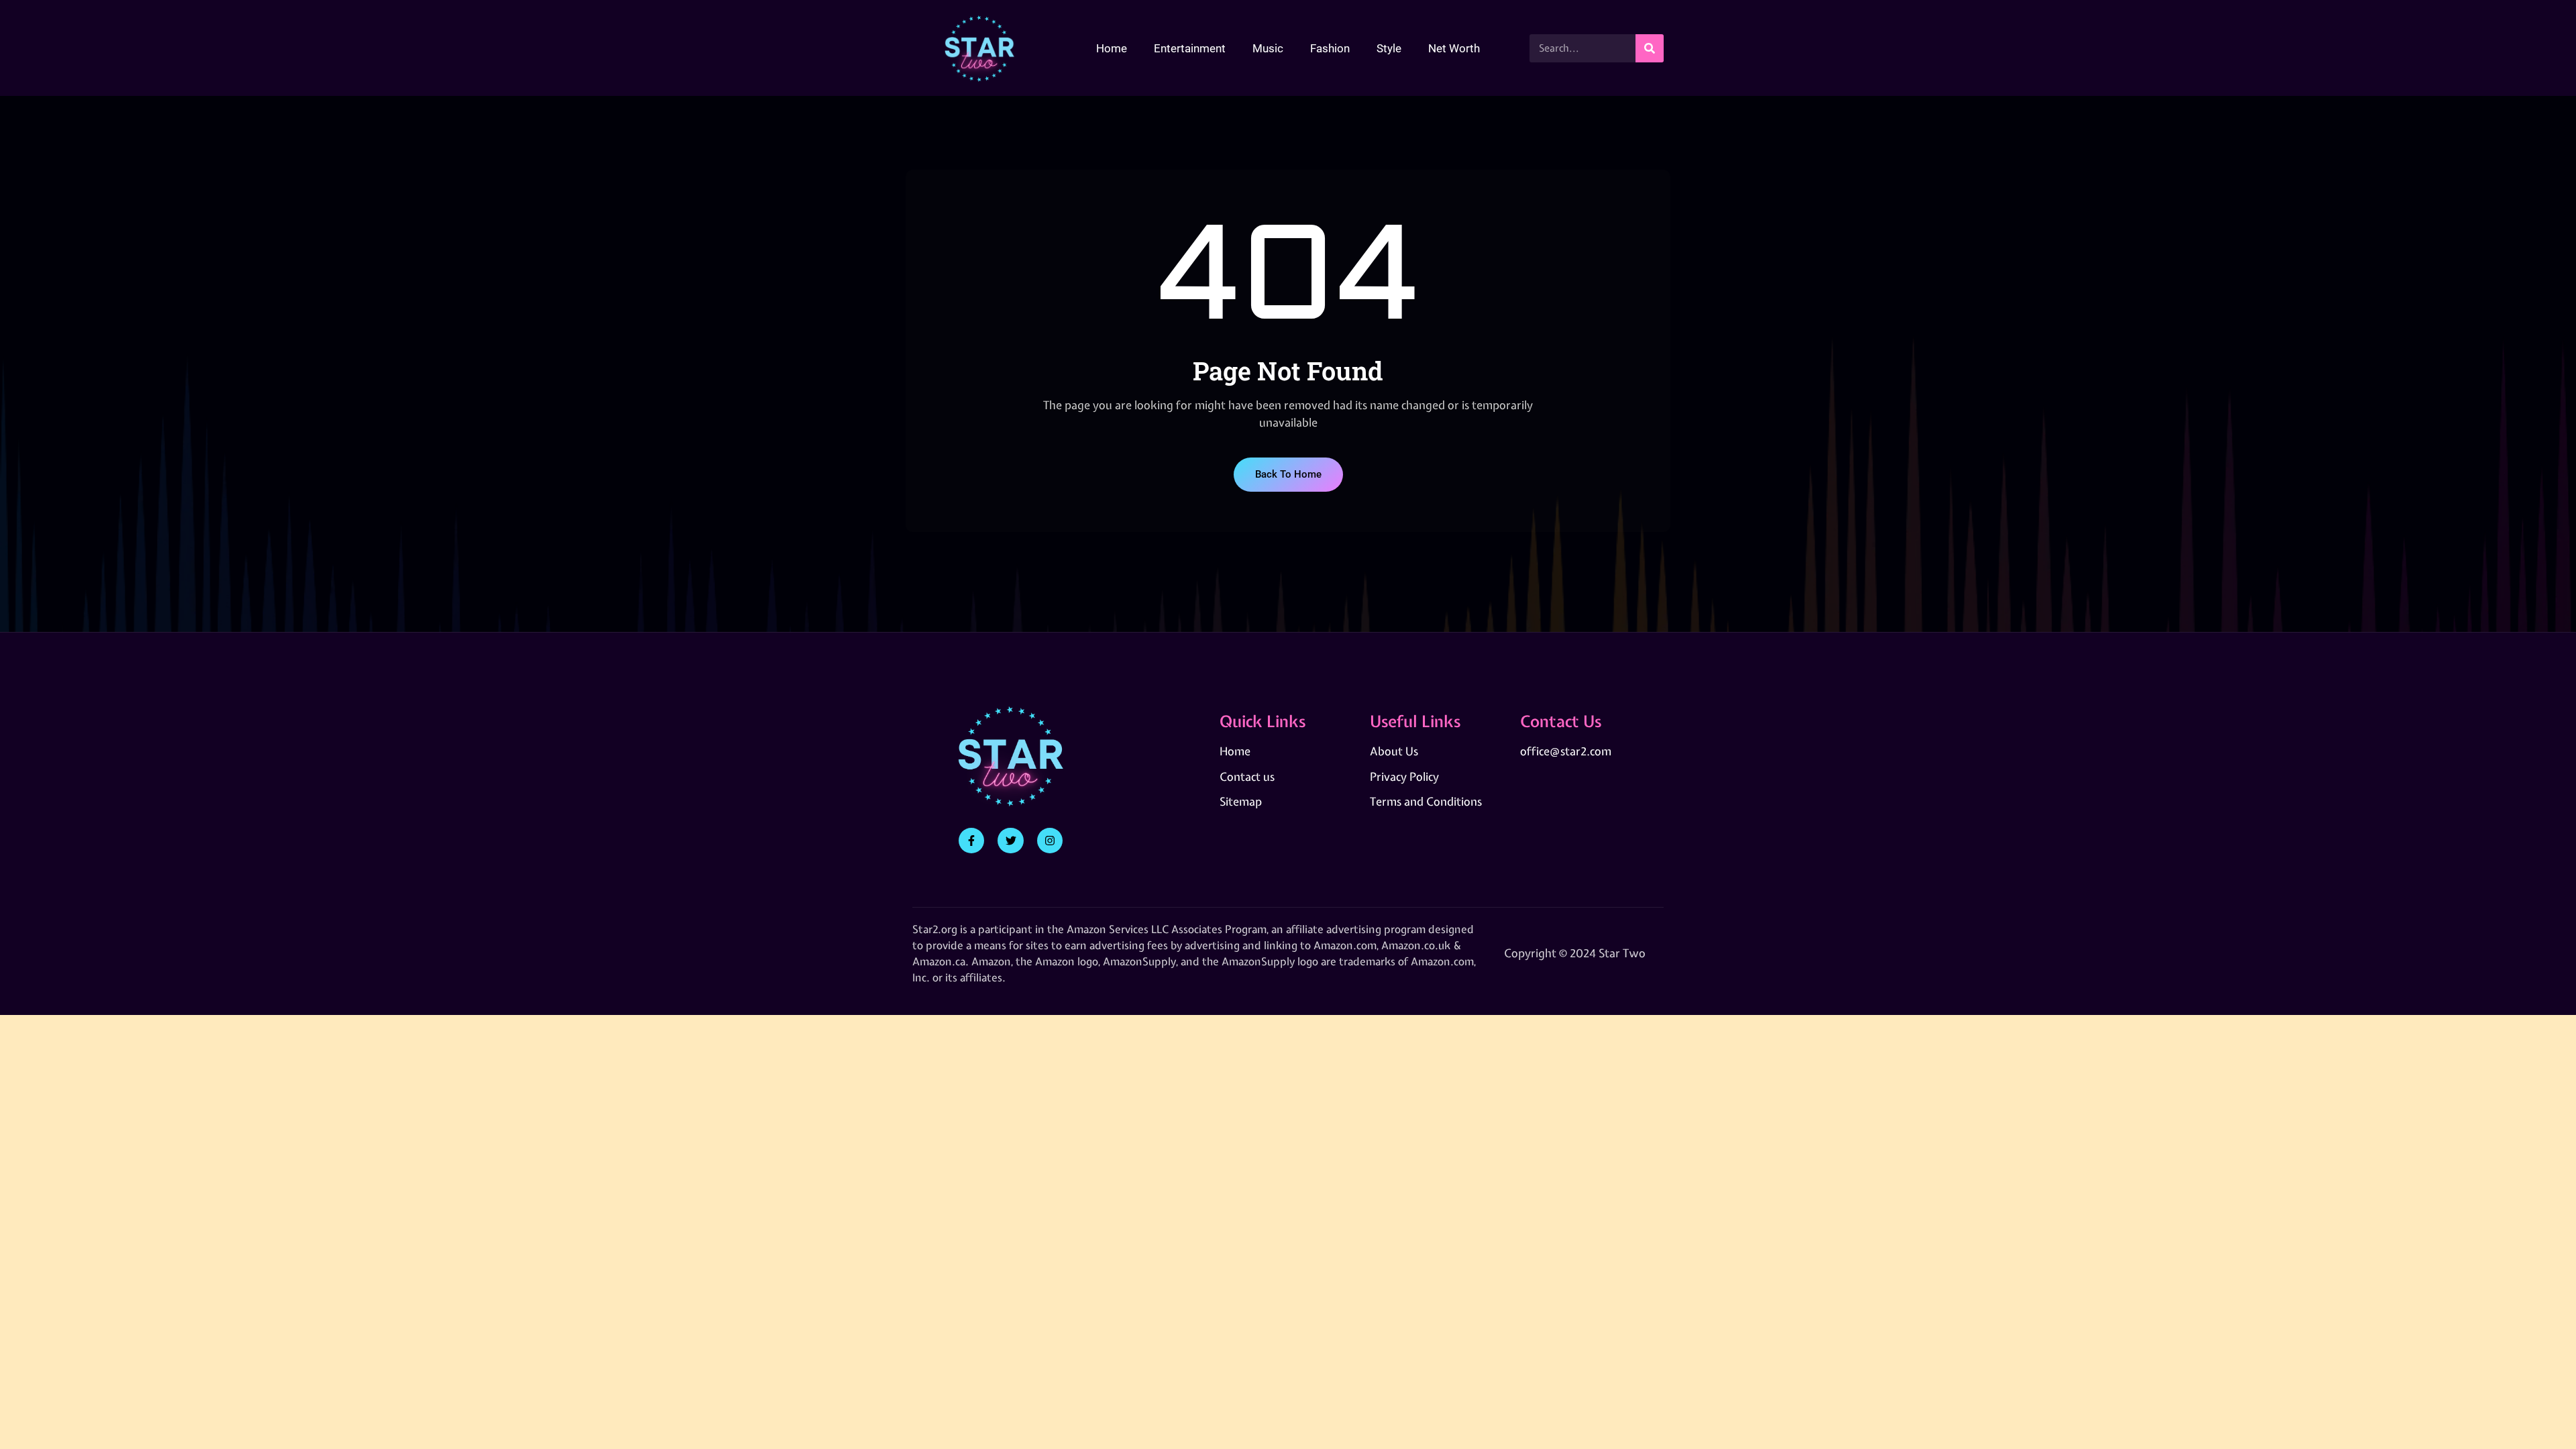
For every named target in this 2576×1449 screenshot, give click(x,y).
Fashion (1330, 48)
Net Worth (1454, 48)
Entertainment (1190, 48)
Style (1389, 48)
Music (1268, 48)
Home (1112, 48)
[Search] (1650, 48)
